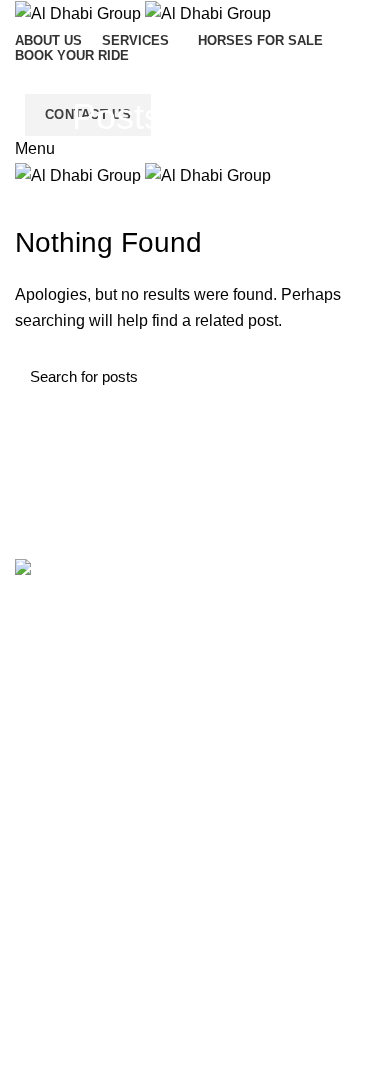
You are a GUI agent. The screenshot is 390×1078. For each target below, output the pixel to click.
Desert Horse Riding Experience (116, 846)
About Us (44, 977)
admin (269, 116)
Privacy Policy (58, 1012)
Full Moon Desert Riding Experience (129, 881)
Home (185, 156)
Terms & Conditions (76, 1047)
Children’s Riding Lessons (97, 742)
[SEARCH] (348, 377)
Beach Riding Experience (94, 812)
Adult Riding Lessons (81, 777)
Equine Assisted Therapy (93, 915)
